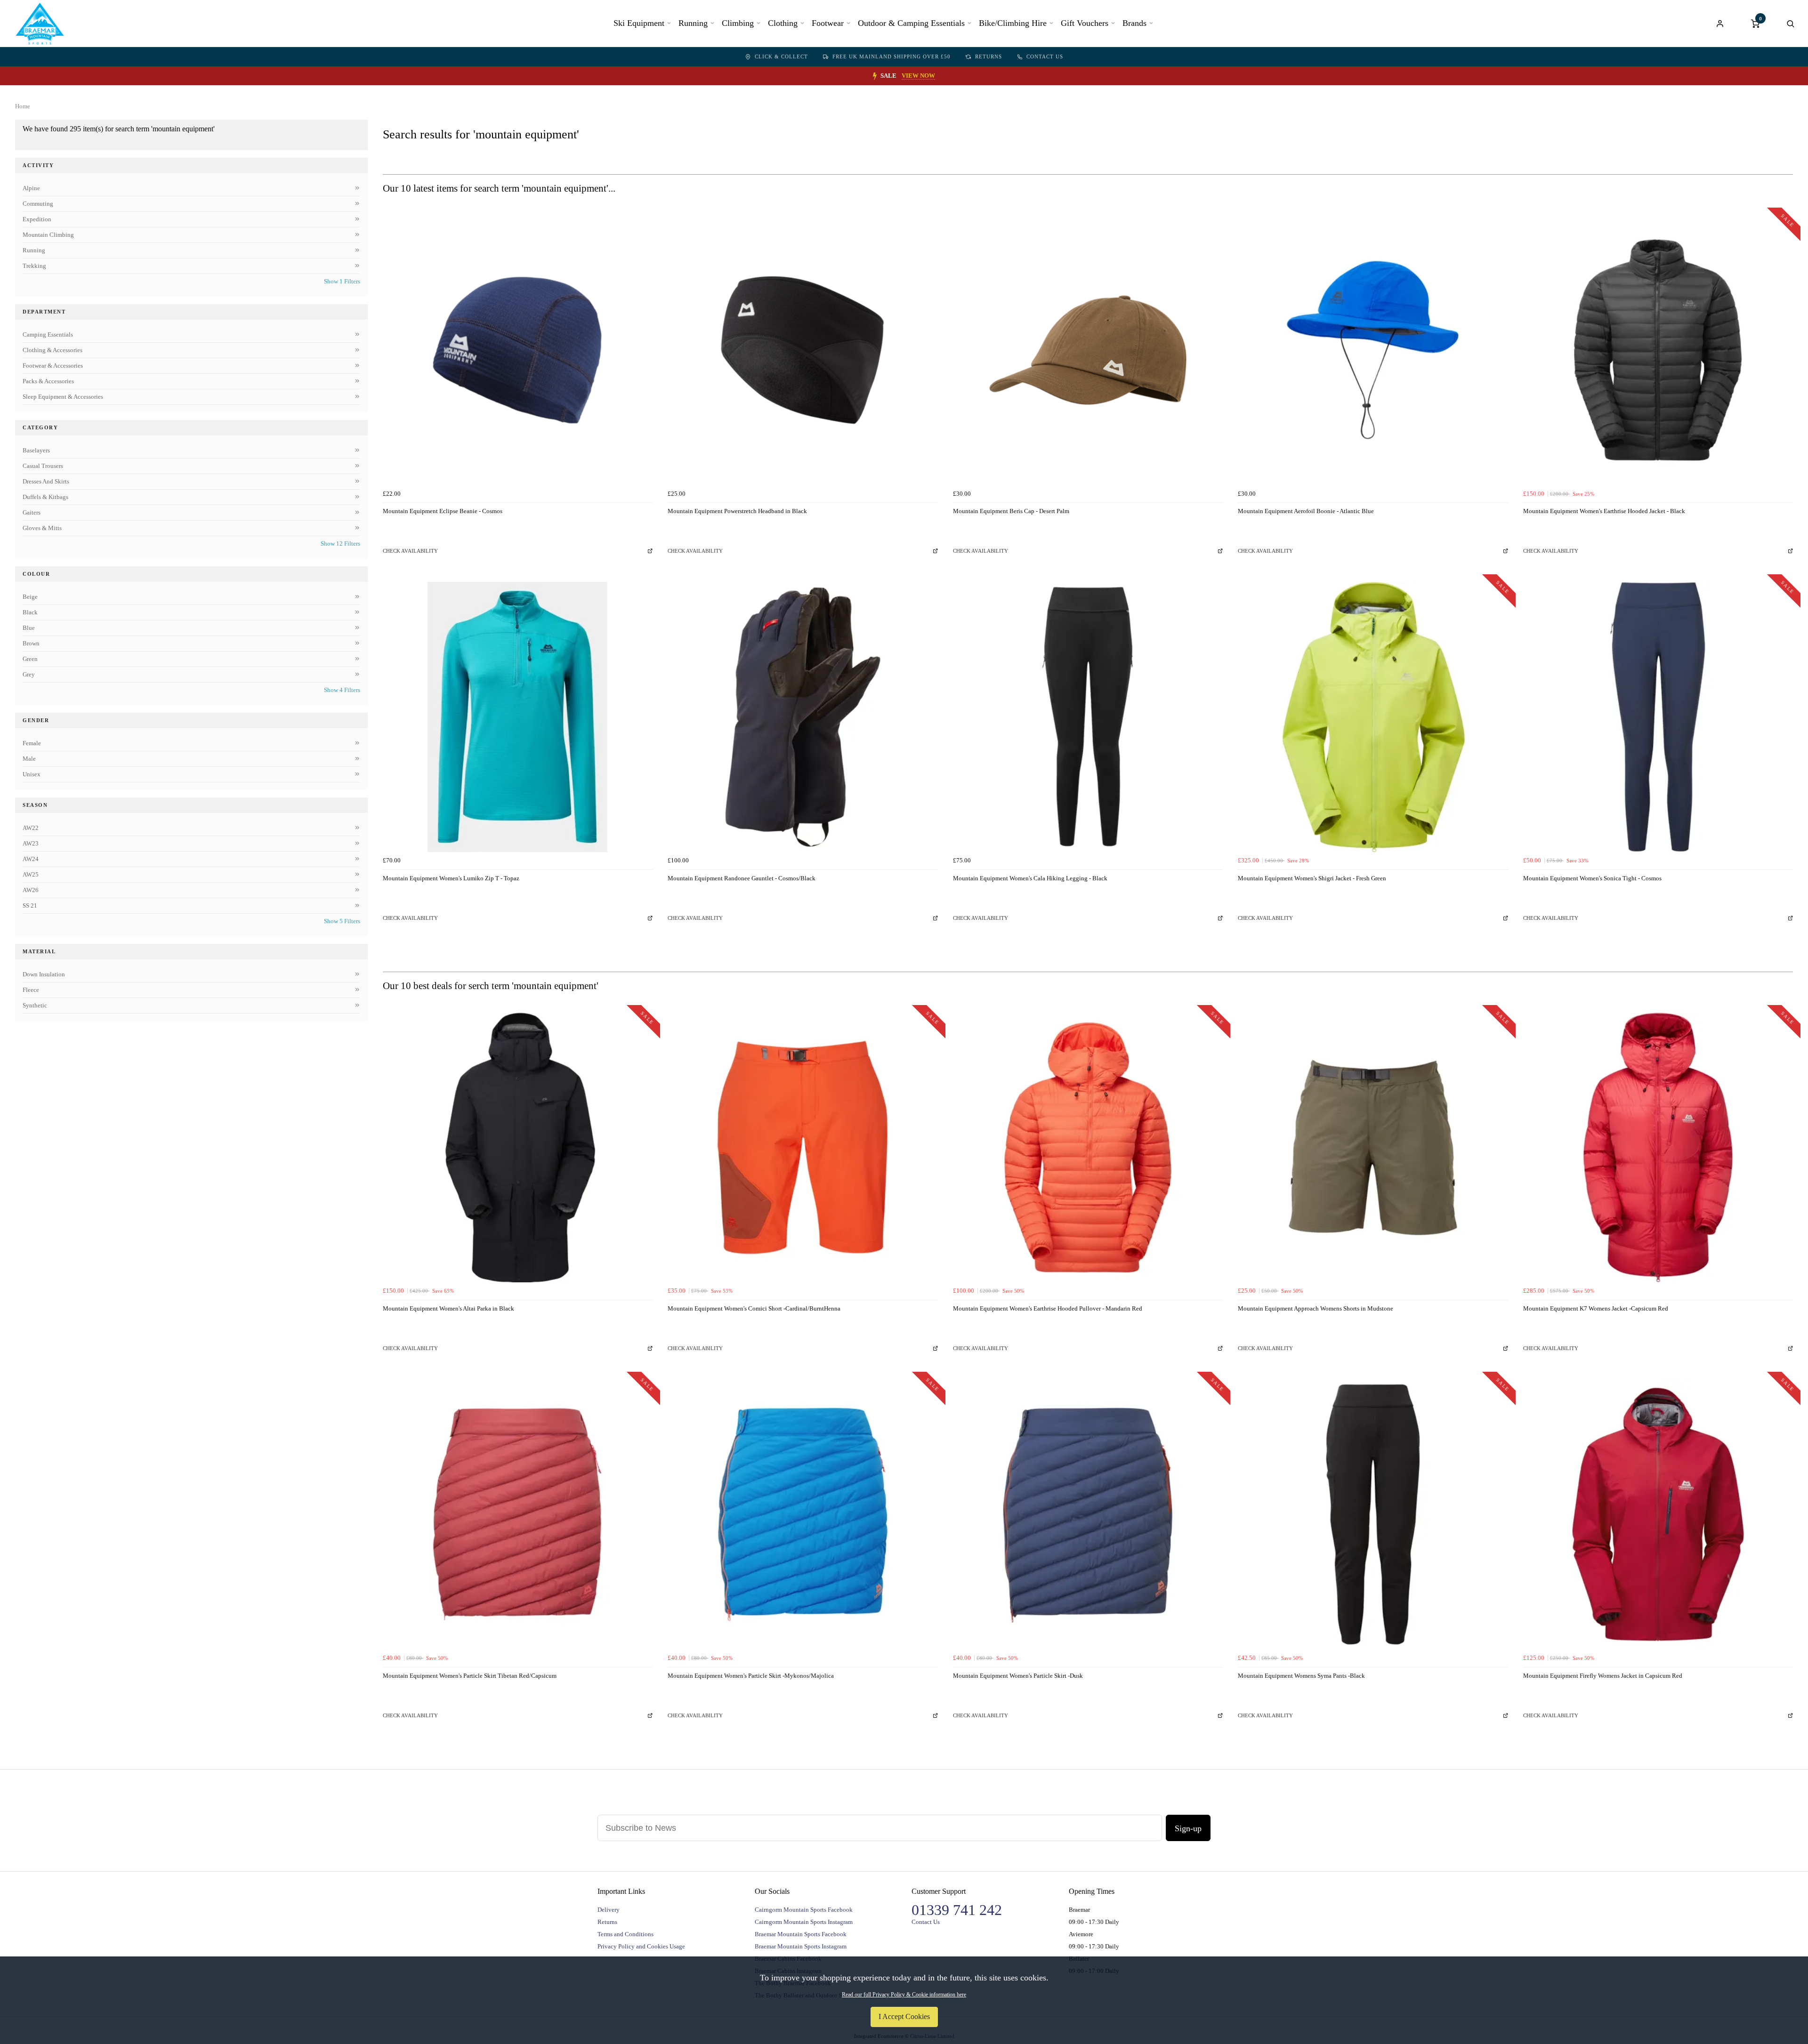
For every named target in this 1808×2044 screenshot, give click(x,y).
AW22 (31, 828)
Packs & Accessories (48, 381)
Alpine (31, 188)
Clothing (783, 23)
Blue (29, 628)
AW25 (31, 874)
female (32, 743)
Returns (989, 56)
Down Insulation (44, 974)
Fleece (31, 990)
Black (30, 612)
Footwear (828, 23)
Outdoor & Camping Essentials (911, 23)
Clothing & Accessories (52, 350)
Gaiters (32, 512)
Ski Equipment (639, 23)
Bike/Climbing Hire (1013, 23)
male (29, 759)
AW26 (31, 890)
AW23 (31, 843)
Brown (31, 643)
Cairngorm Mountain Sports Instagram (804, 1922)
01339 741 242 (957, 1910)
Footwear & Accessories (53, 366)
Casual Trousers (43, 466)
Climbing (738, 23)
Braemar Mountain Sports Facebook (801, 1934)
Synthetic (35, 1005)
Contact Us (1045, 56)
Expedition (37, 219)
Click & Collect (781, 56)
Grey (29, 674)
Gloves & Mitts (42, 528)
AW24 (31, 859)
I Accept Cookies (904, 2016)
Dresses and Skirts (46, 481)
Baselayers (36, 450)
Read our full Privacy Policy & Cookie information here (904, 1995)
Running (693, 23)
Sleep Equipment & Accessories (63, 397)
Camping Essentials (48, 334)
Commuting (38, 204)
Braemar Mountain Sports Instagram (801, 1946)
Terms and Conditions (626, 1934)
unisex (32, 774)
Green (30, 659)
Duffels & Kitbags (45, 497)
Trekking (34, 266)
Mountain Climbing (48, 235)
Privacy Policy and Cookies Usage (641, 1946)
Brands (1134, 23)
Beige (30, 597)
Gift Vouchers (1085, 23)
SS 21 (30, 905)
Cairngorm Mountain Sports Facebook (804, 1910)
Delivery (609, 1910)
